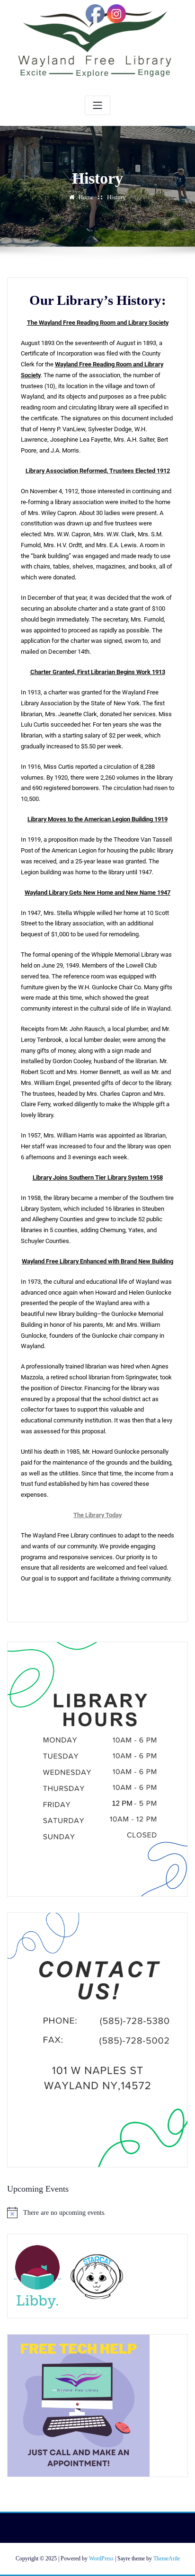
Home (86, 197)
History (116, 197)
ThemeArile (167, 2558)
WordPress (101, 2558)
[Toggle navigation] (97, 105)
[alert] (97, 2212)
